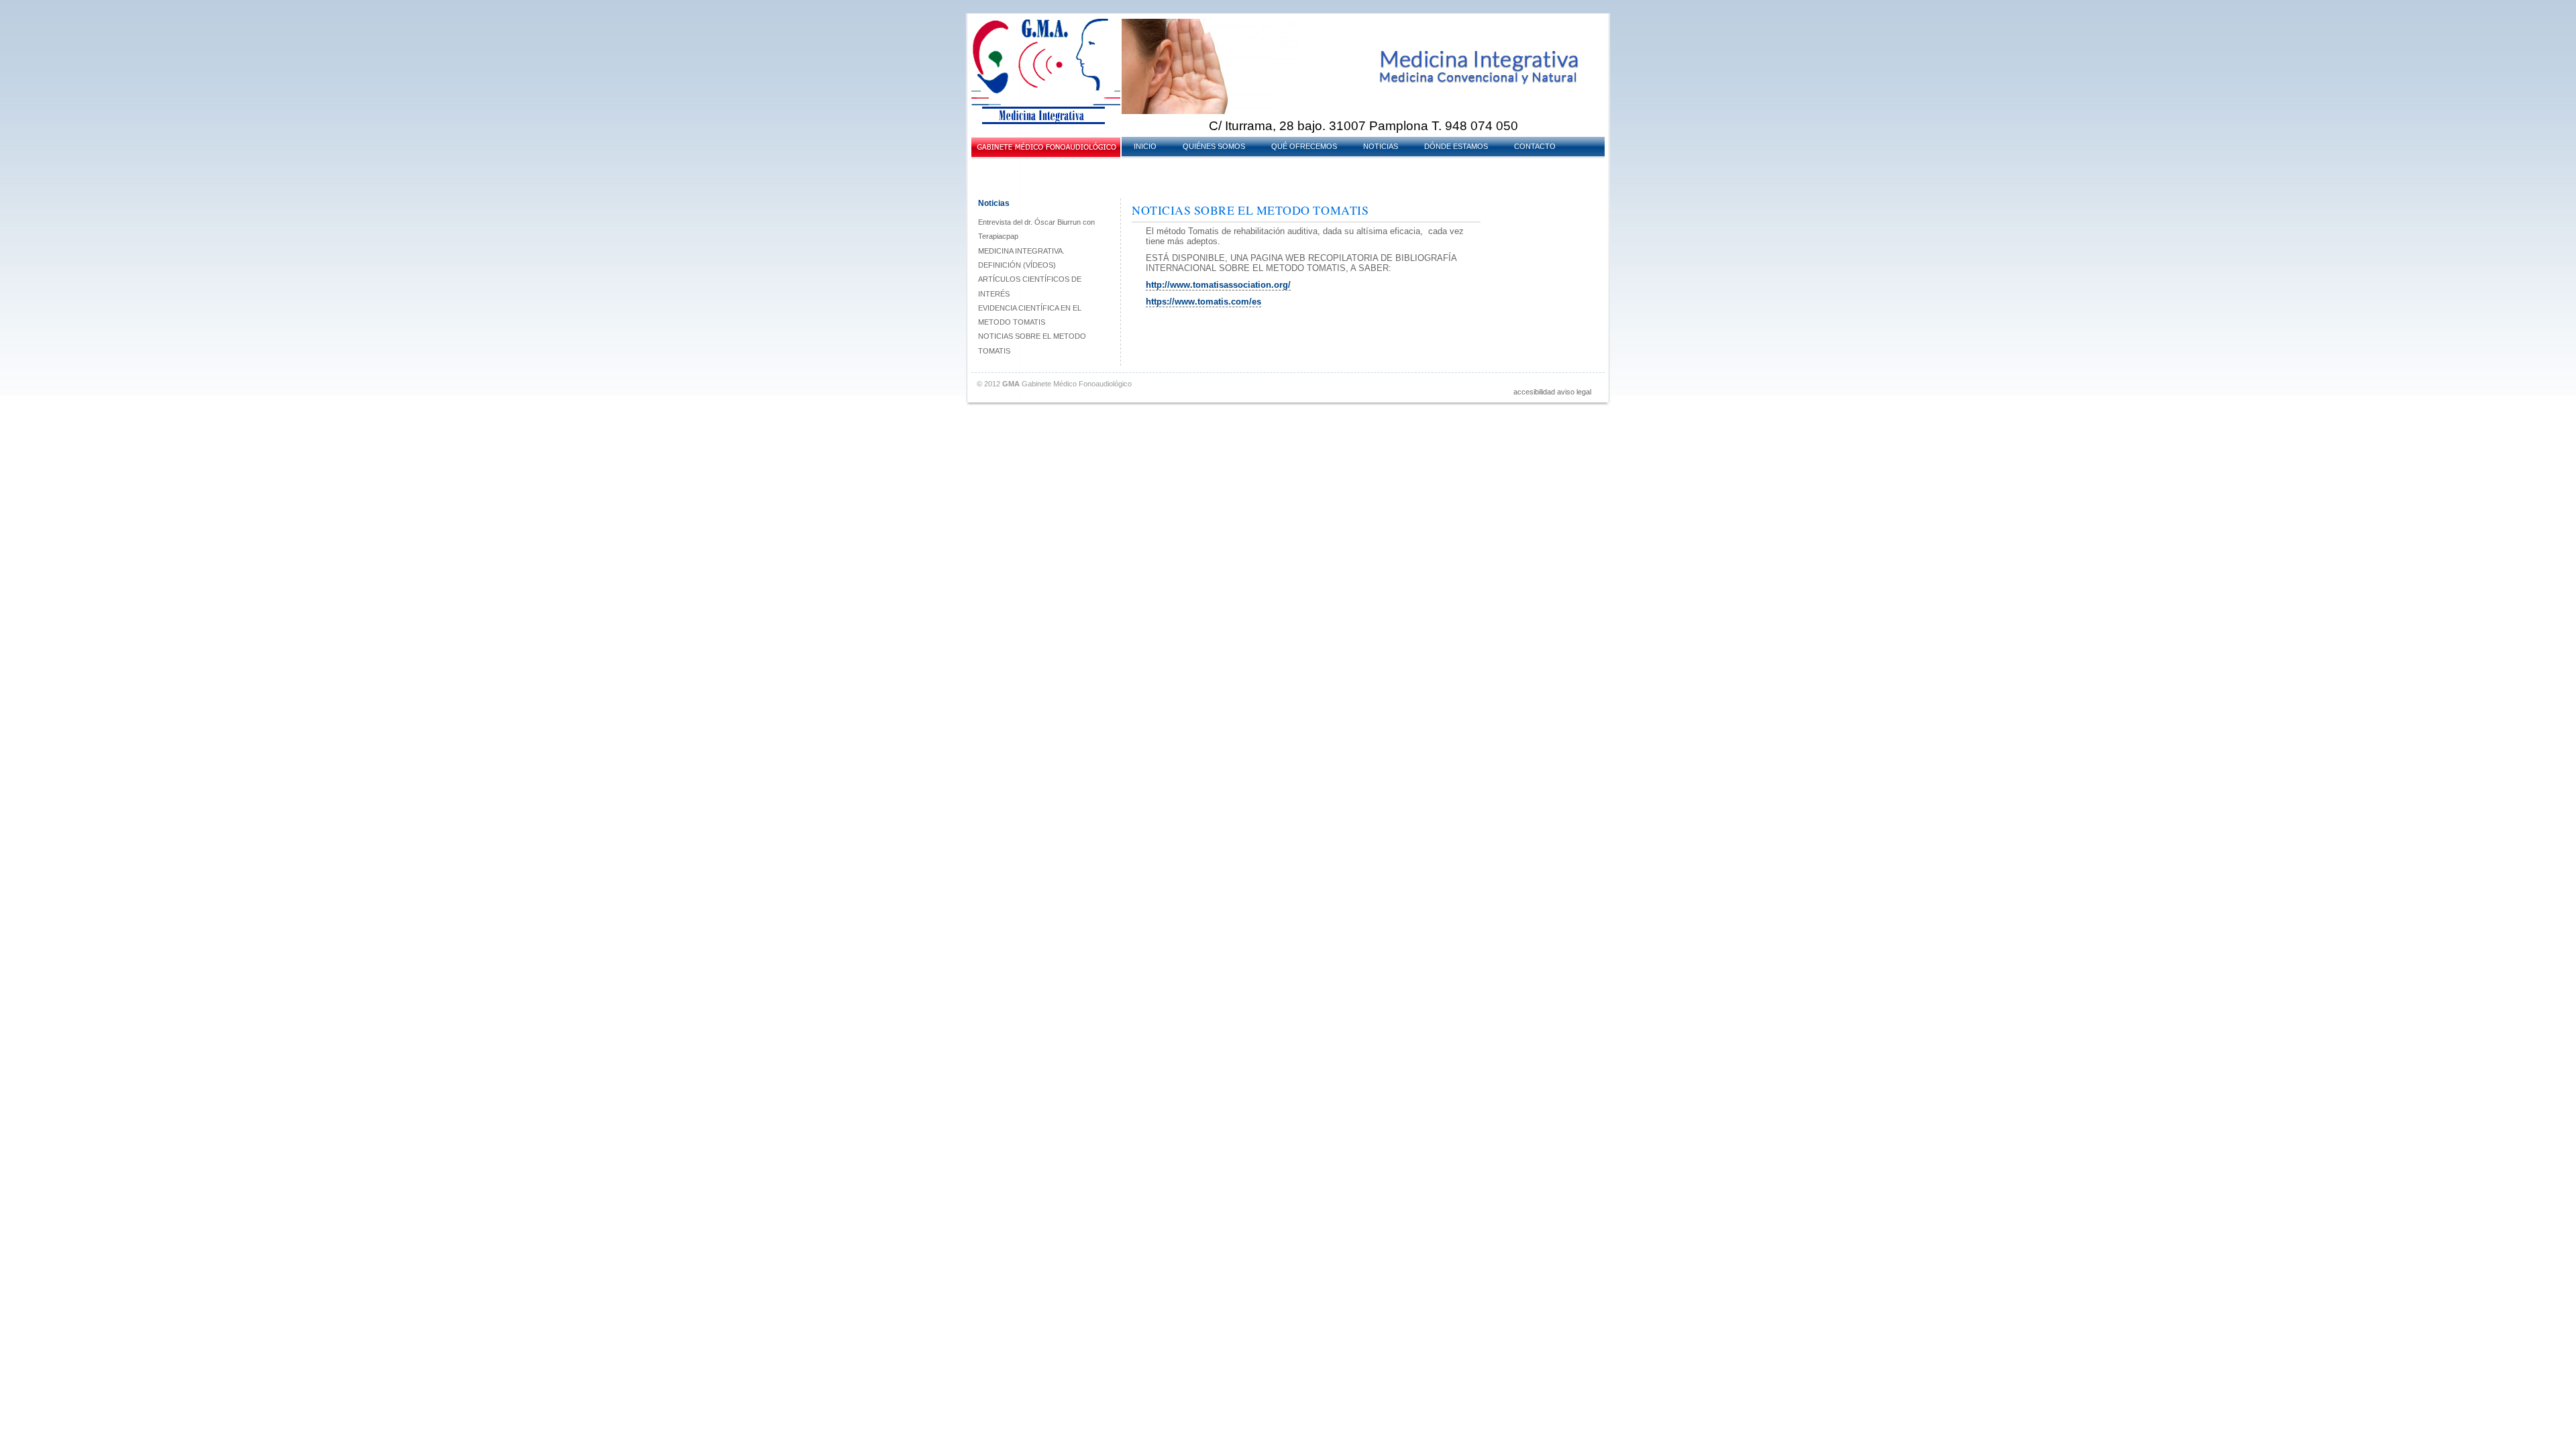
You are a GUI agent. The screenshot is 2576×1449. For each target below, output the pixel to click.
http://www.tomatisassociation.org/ (1218, 285)
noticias (1381, 146)
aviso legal (1574, 392)
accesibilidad (1534, 392)
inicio (1145, 146)
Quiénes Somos (1214, 146)
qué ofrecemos (1304, 146)
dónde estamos (1456, 146)
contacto (1535, 146)
